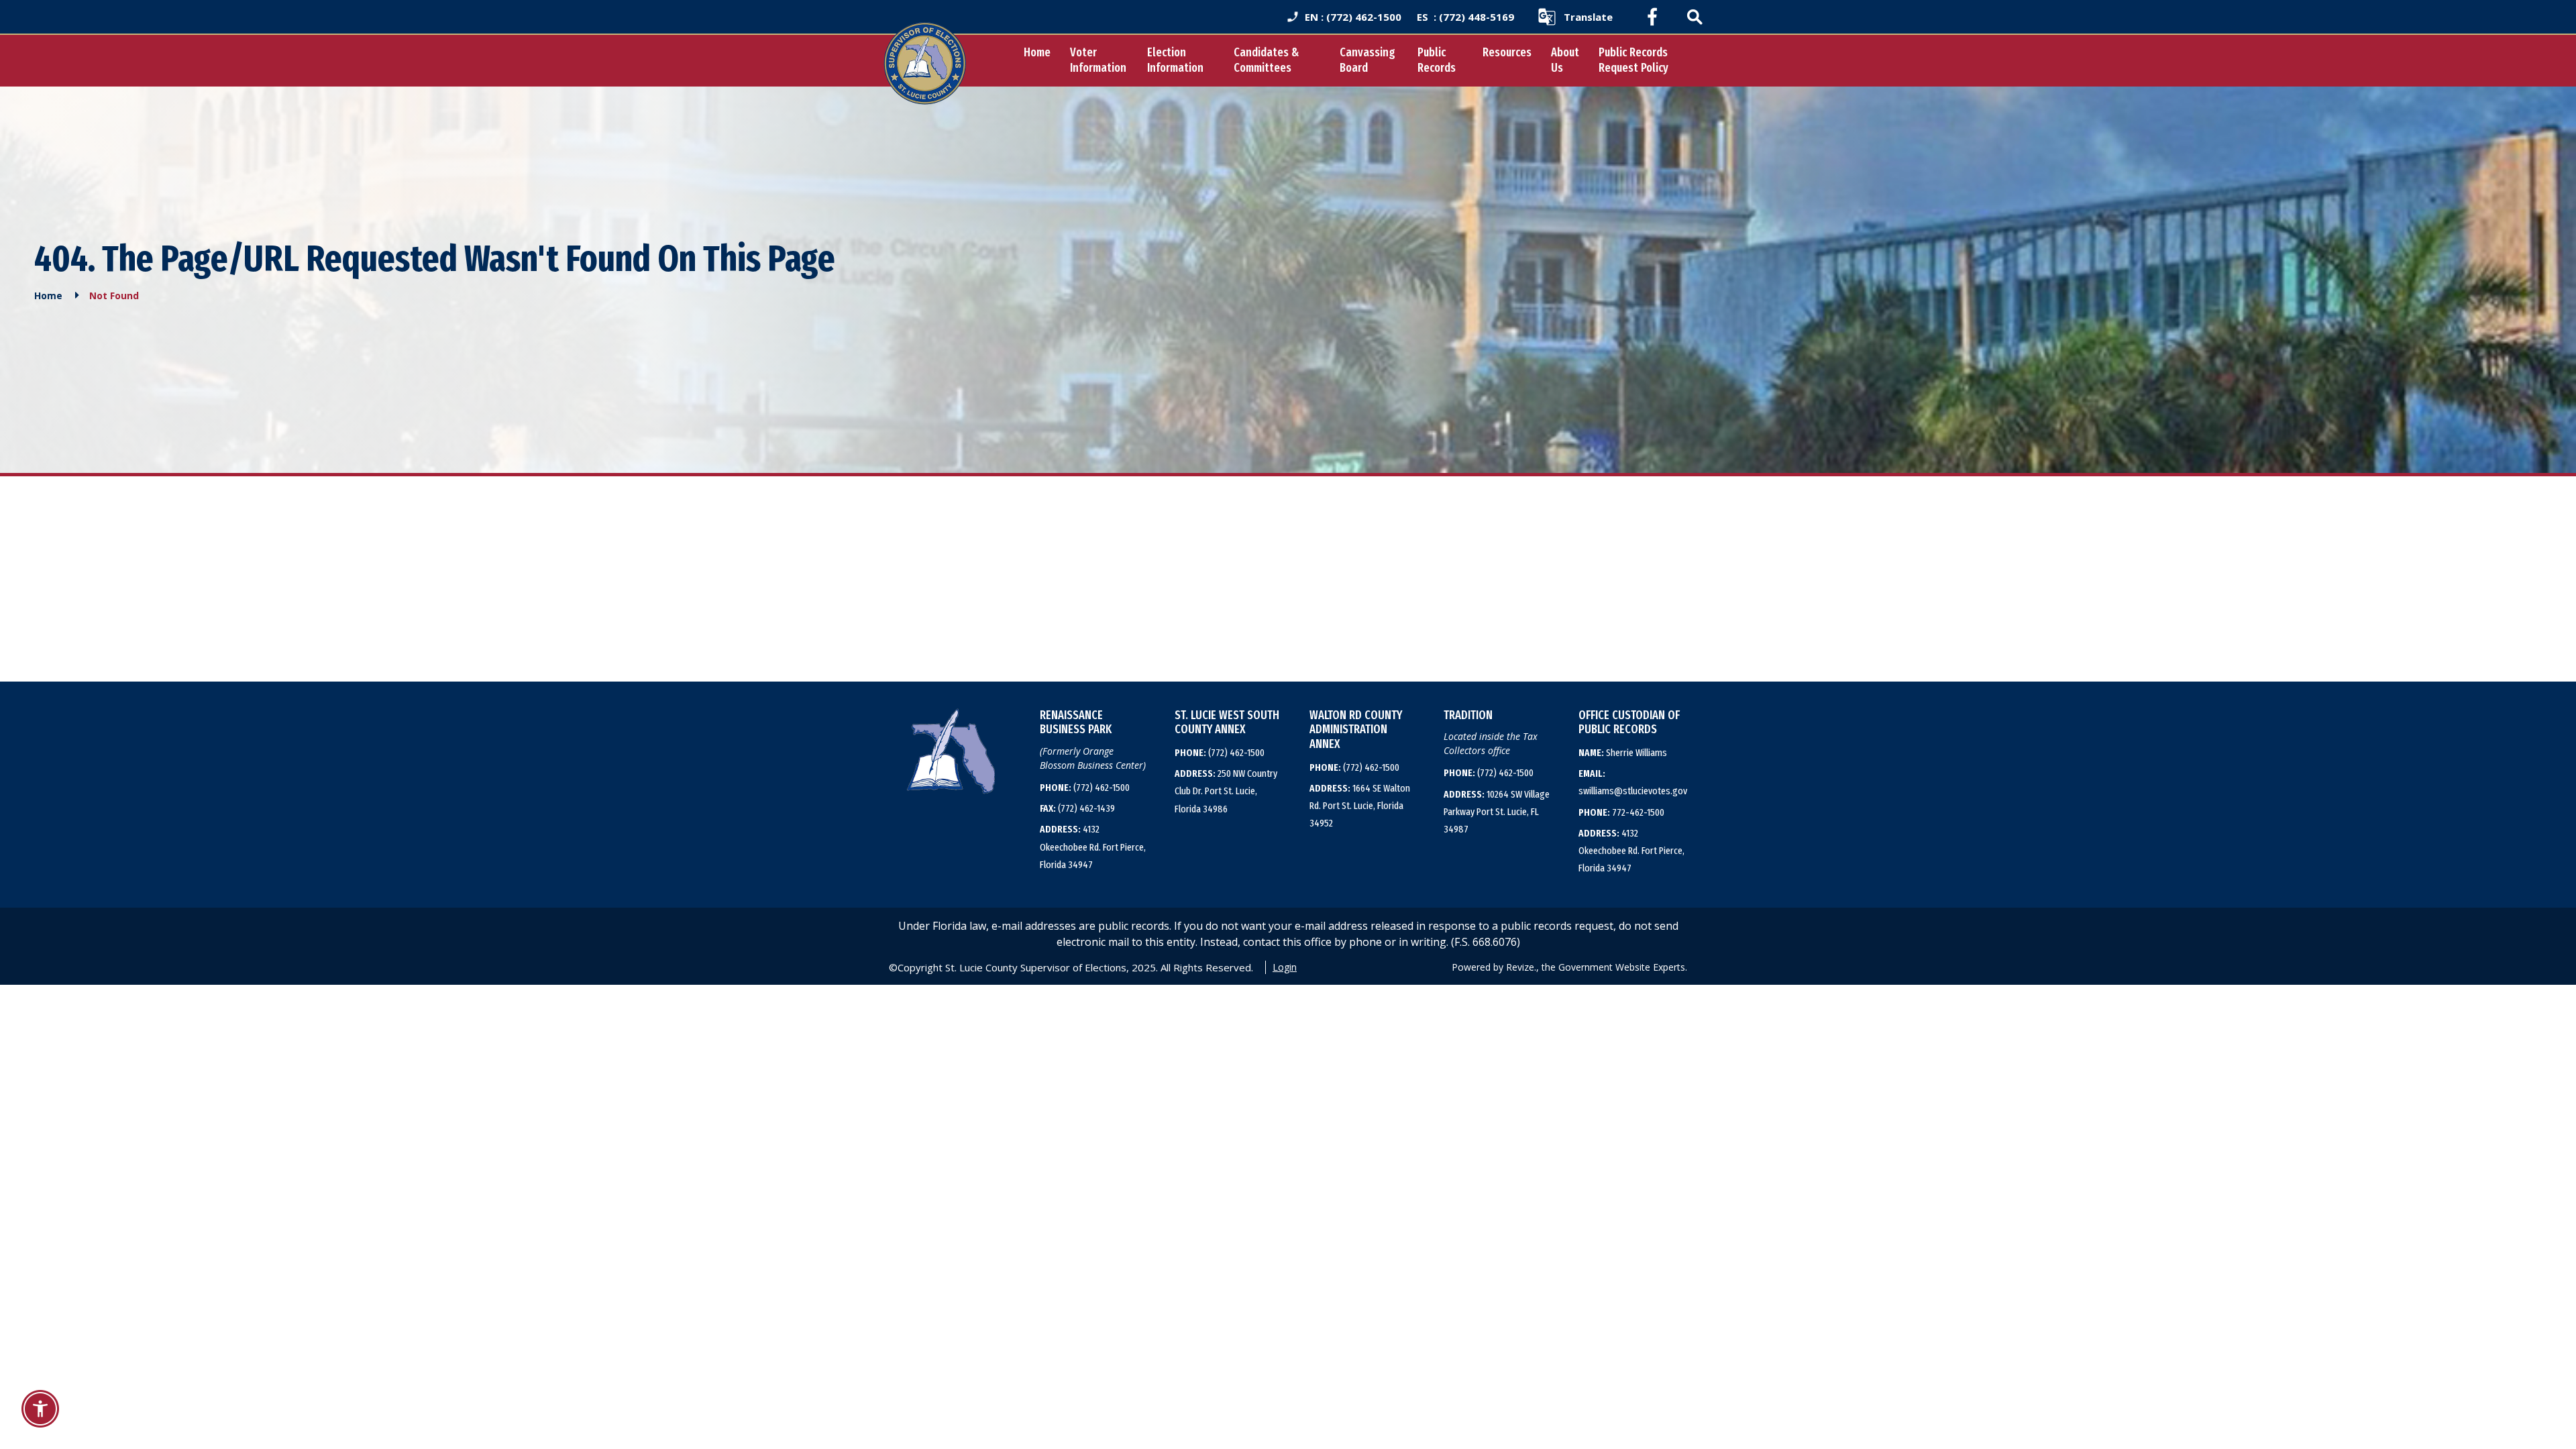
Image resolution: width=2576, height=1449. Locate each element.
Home (1037, 52)
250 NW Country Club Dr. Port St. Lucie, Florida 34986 (1226, 791)
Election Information (1175, 60)
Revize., (1522, 967)
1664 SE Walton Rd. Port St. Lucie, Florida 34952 (1360, 806)
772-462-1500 (1621, 812)
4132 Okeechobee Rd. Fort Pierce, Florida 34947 (1093, 847)
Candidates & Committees (1266, 60)
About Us (1565, 60)
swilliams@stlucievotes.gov (1633, 782)
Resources (1507, 52)
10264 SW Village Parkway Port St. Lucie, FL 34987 (1497, 812)
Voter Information (1098, 60)
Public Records (1437, 60)
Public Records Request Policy (1633, 60)
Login (1285, 967)
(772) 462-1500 (1085, 788)
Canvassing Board (1367, 60)
